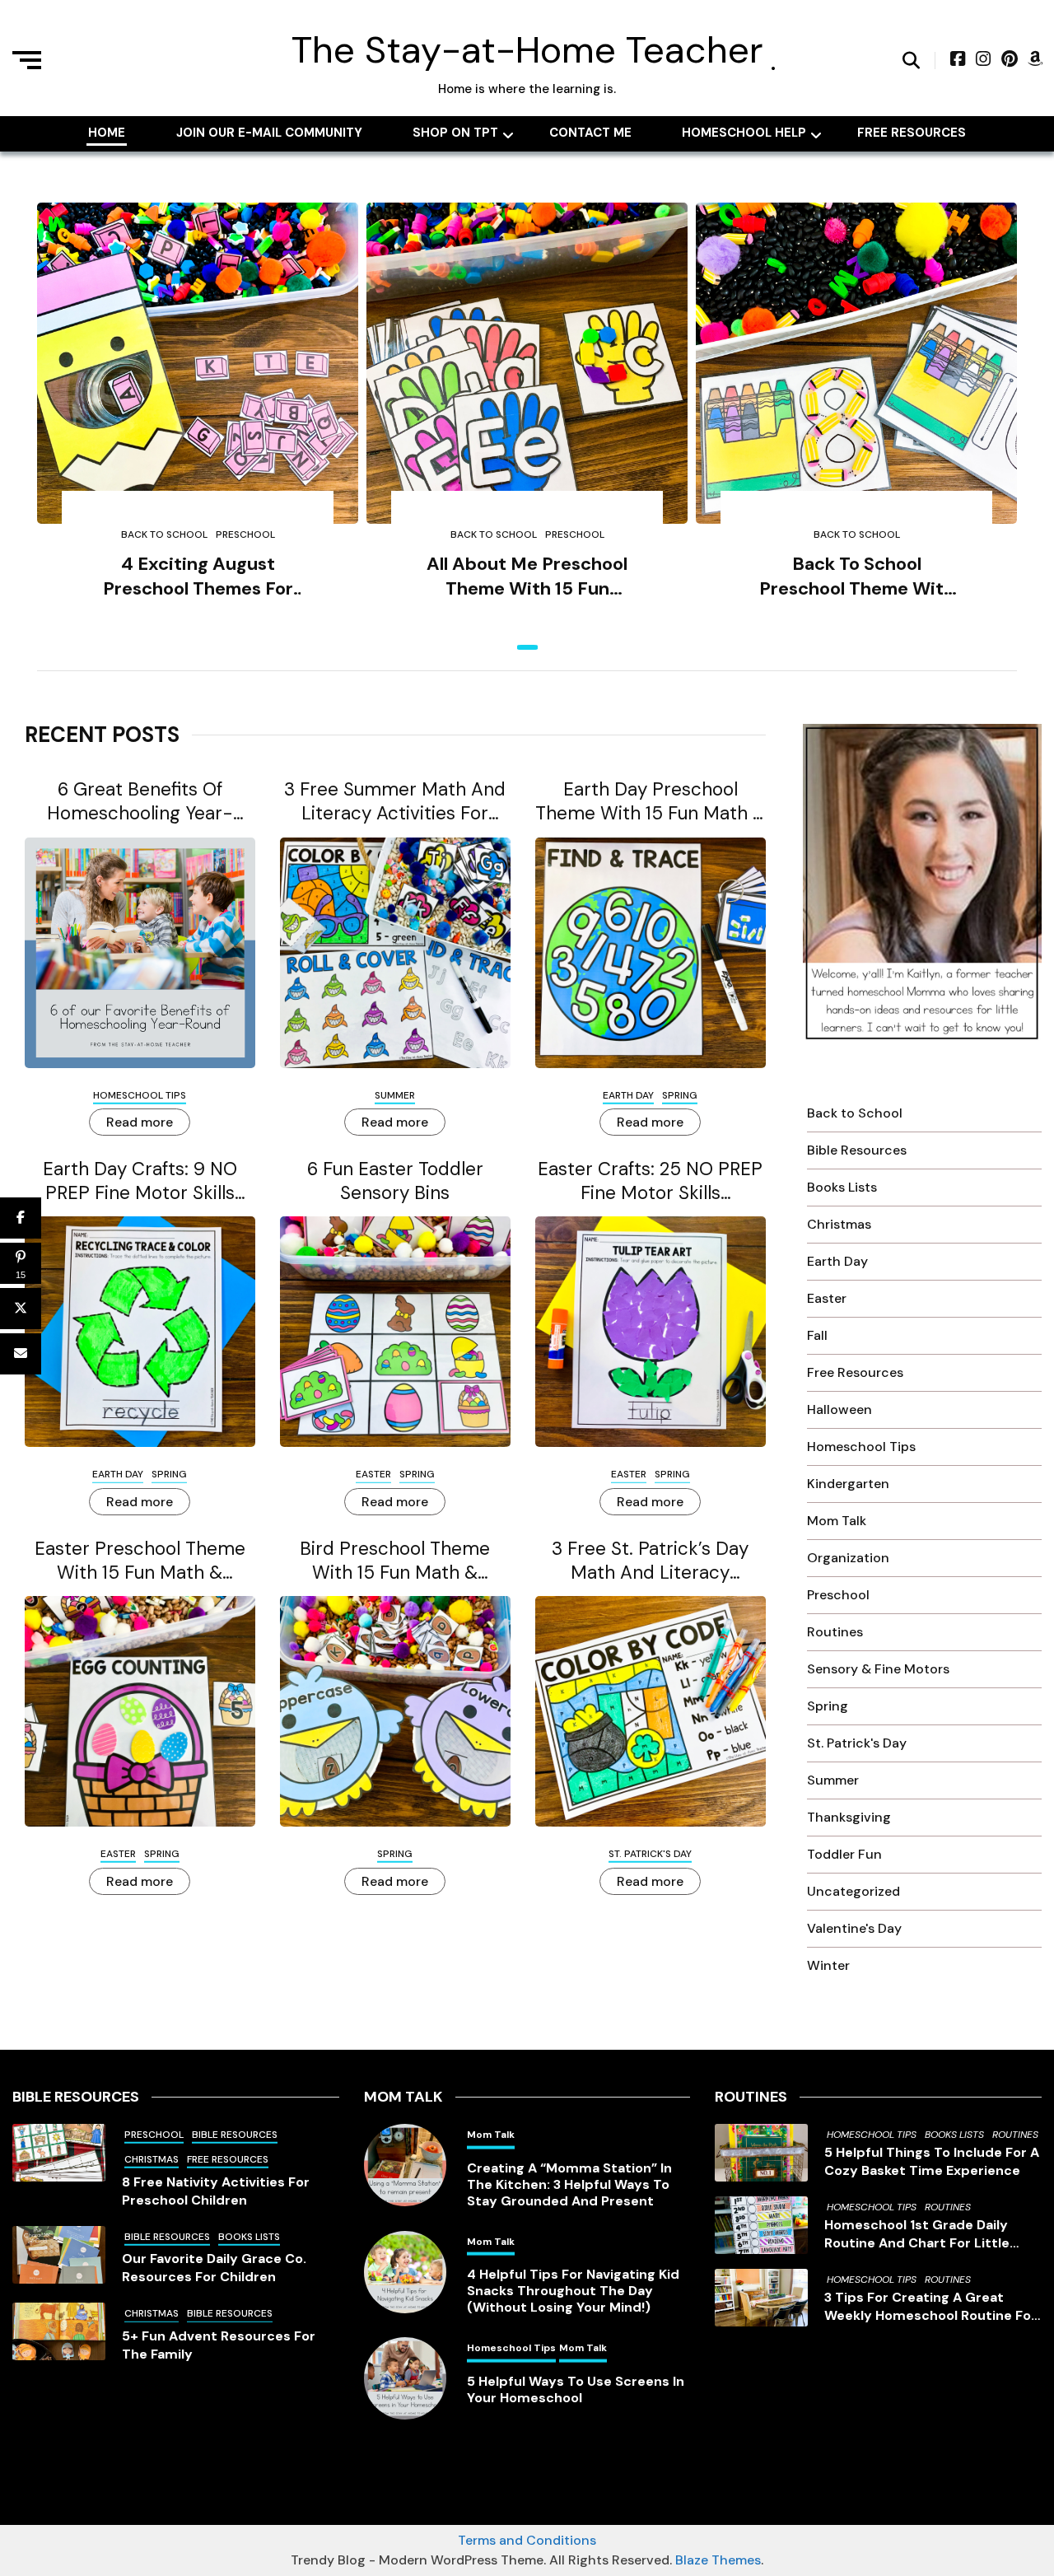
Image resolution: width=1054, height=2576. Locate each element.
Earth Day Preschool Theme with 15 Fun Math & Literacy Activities (651, 801)
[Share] (21, 1218)
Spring (680, 1095)
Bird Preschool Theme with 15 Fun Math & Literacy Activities (395, 1561)
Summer (395, 1095)
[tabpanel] (198, 425)
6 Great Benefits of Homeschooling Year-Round (140, 801)
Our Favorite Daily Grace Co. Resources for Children (214, 2268)
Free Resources (912, 133)
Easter (373, 1474)
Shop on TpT (455, 133)
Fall (817, 1335)
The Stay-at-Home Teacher (527, 50)
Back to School (164, 534)
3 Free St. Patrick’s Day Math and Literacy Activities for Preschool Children (651, 1561)
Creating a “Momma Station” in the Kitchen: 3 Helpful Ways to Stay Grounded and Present (569, 2185)
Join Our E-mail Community (269, 133)
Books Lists (842, 1187)
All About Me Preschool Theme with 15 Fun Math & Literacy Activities (527, 577)
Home (107, 133)
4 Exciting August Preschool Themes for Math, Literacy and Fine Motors (198, 577)
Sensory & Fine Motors (878, 1669)
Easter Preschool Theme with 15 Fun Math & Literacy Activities (140, 1561)
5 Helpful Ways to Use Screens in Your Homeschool (576, 2390)
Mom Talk (837, 1521)
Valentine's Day (854, 1928)
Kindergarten (848, 1484)
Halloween (839, 1409)
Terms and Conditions (527, 2540)
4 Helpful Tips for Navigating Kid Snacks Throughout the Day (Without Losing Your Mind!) (573, 2291)
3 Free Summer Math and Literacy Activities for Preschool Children (395, 801)
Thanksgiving (849, 1817)
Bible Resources (857, 1150)
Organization (848, 1558)
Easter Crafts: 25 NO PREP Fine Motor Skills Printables (650, 1181)
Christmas (839, 1224)
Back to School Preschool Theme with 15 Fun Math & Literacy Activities (856, 577)
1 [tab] (527, 647)
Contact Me (590, 133)
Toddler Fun (844, 1854)
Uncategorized (853, 1891)
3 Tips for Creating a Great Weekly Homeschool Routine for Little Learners (930, 2307)
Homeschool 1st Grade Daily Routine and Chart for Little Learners (917, 2234)
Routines (835, 1632)
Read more (140, 1122)
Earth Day (628, 1095)
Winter (828, 1965)
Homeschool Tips (140, 1095)
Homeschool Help (744, 133)
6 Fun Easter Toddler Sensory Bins (395, 1181)
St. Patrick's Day (650, 1854)
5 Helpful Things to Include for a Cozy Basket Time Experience (932, 2161)
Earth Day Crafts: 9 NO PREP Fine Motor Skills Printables (140, 1181)
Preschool (245, 534)
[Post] (21, 1309)
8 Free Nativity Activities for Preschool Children (216, 2191)
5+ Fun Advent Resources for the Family (219, 2345)
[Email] (21, 1354)
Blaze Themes (718, 2560)
